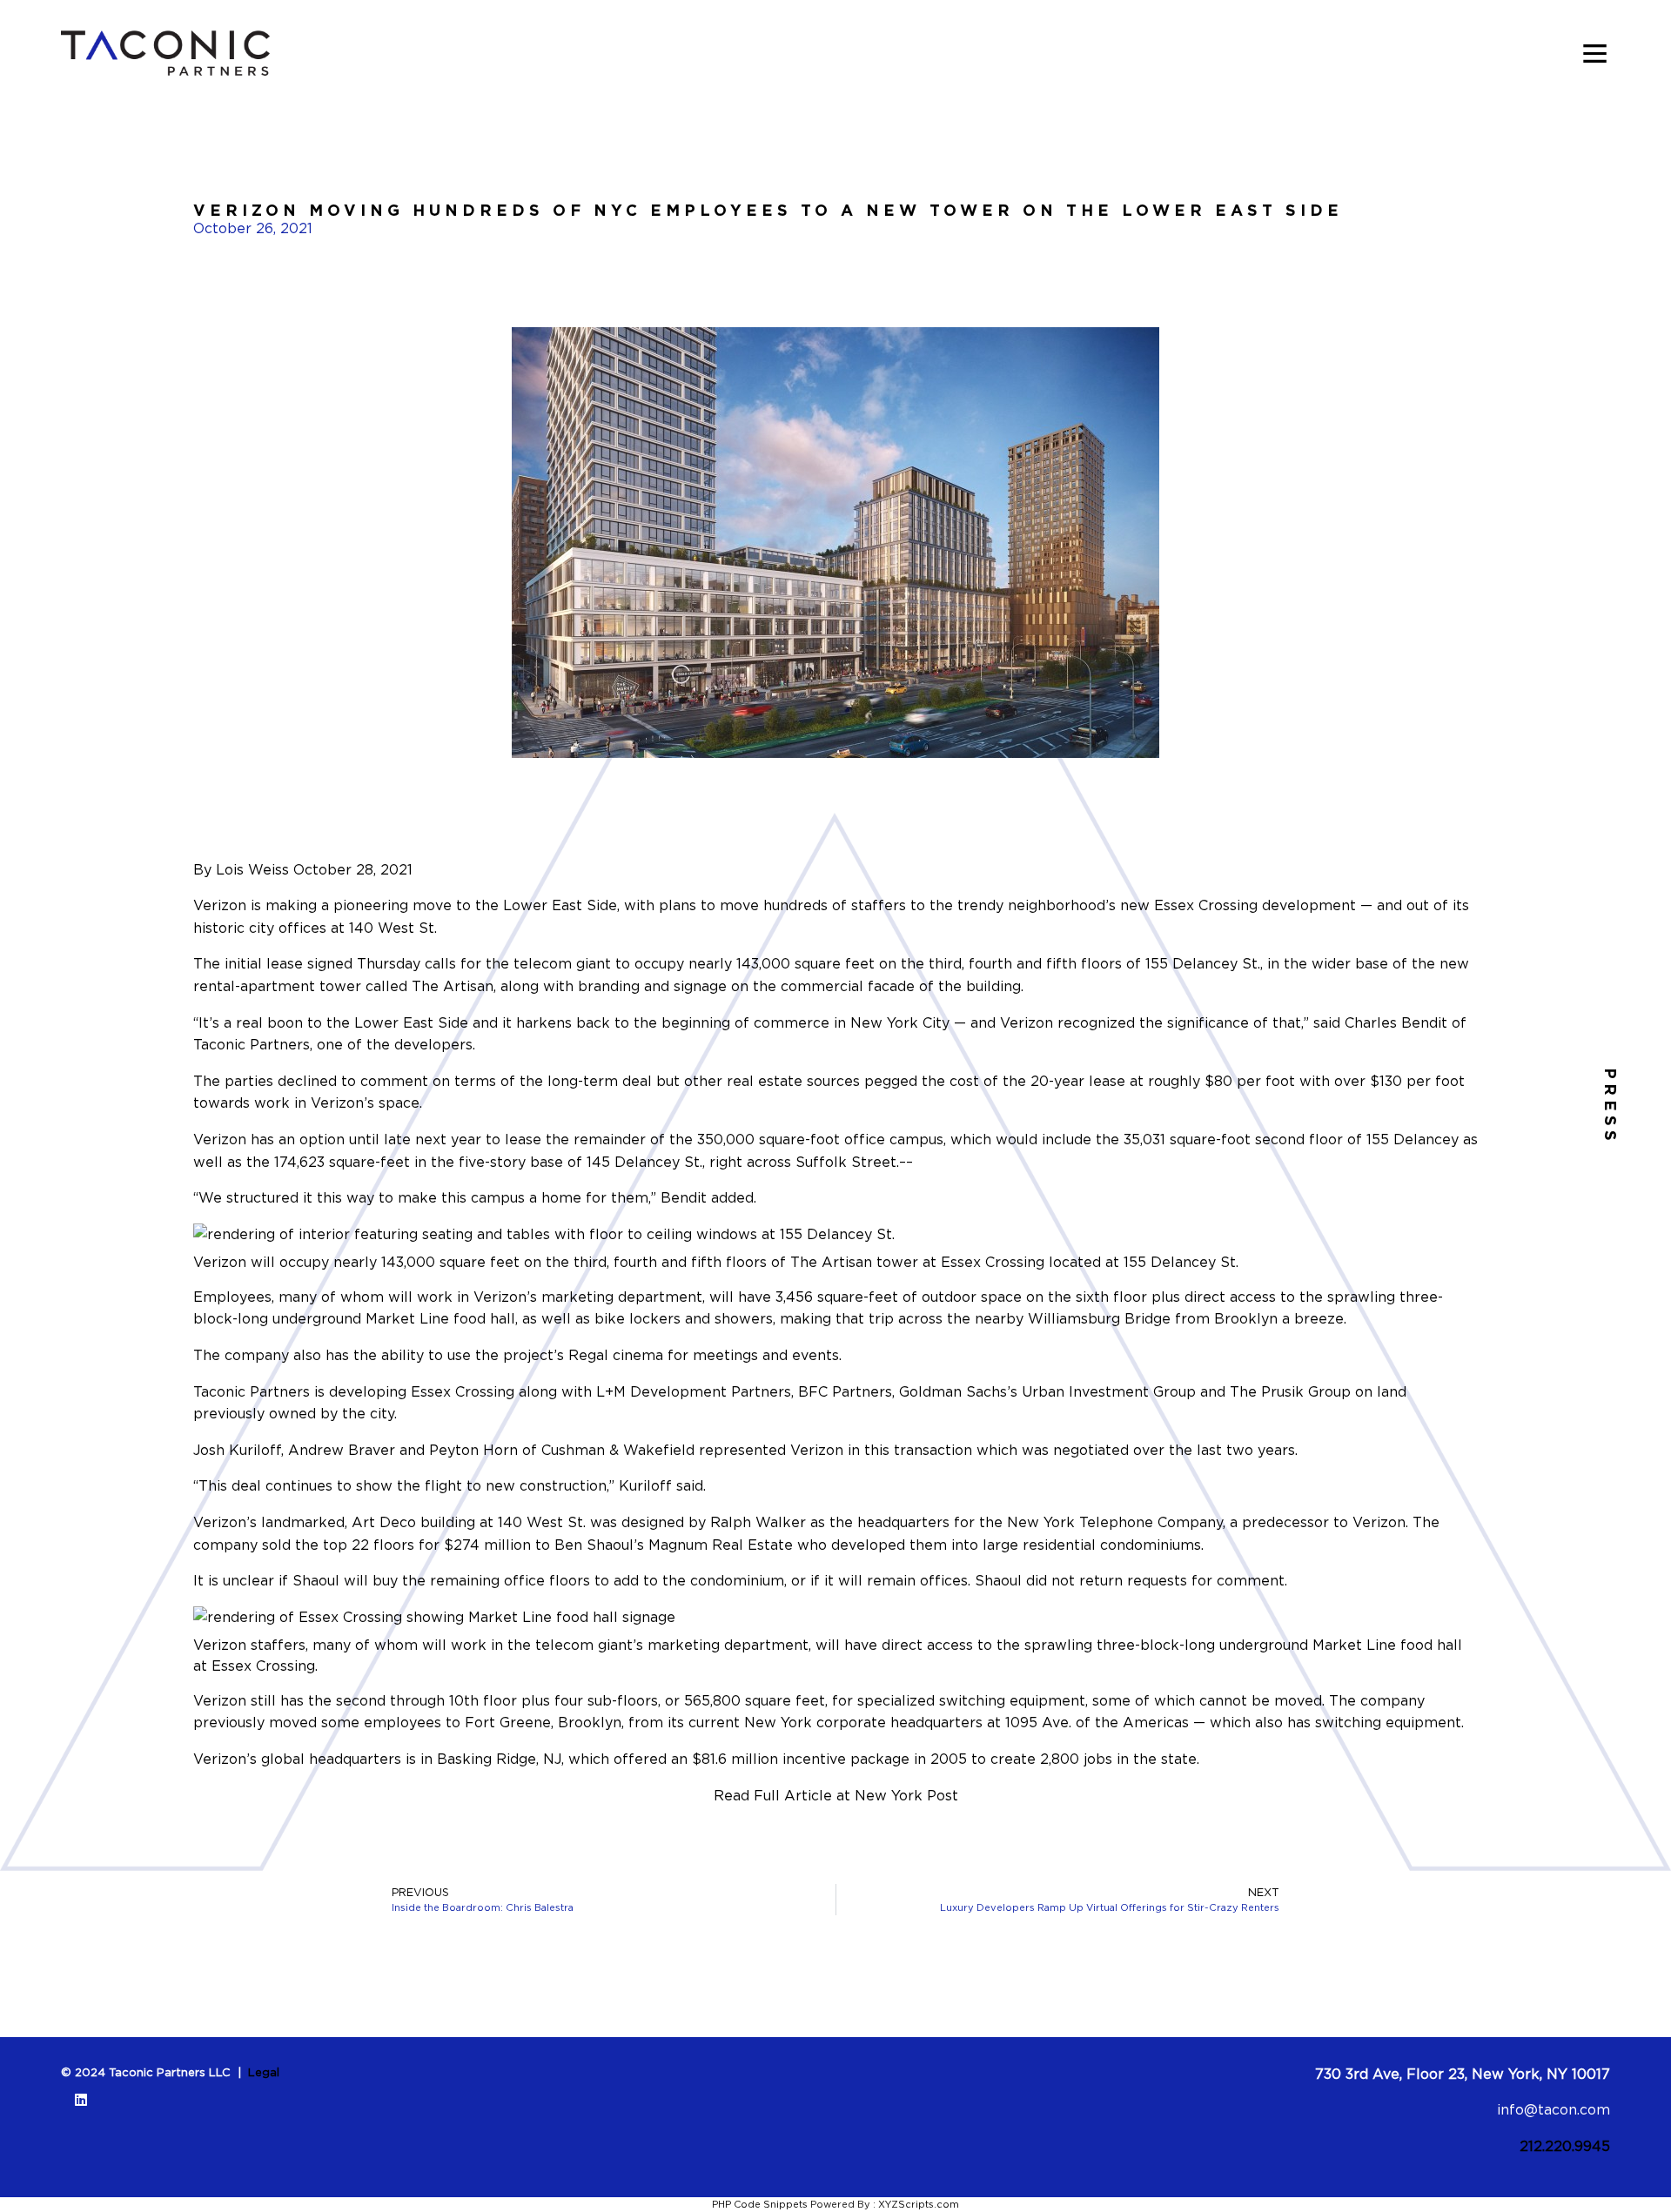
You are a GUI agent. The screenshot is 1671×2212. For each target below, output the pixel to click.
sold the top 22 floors (338, 1545)
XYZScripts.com (919, 2204)
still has (277, 1700)
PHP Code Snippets (760, 2204)
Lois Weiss (252, 869)
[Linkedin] (81, 2100)
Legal (264, 2072)
